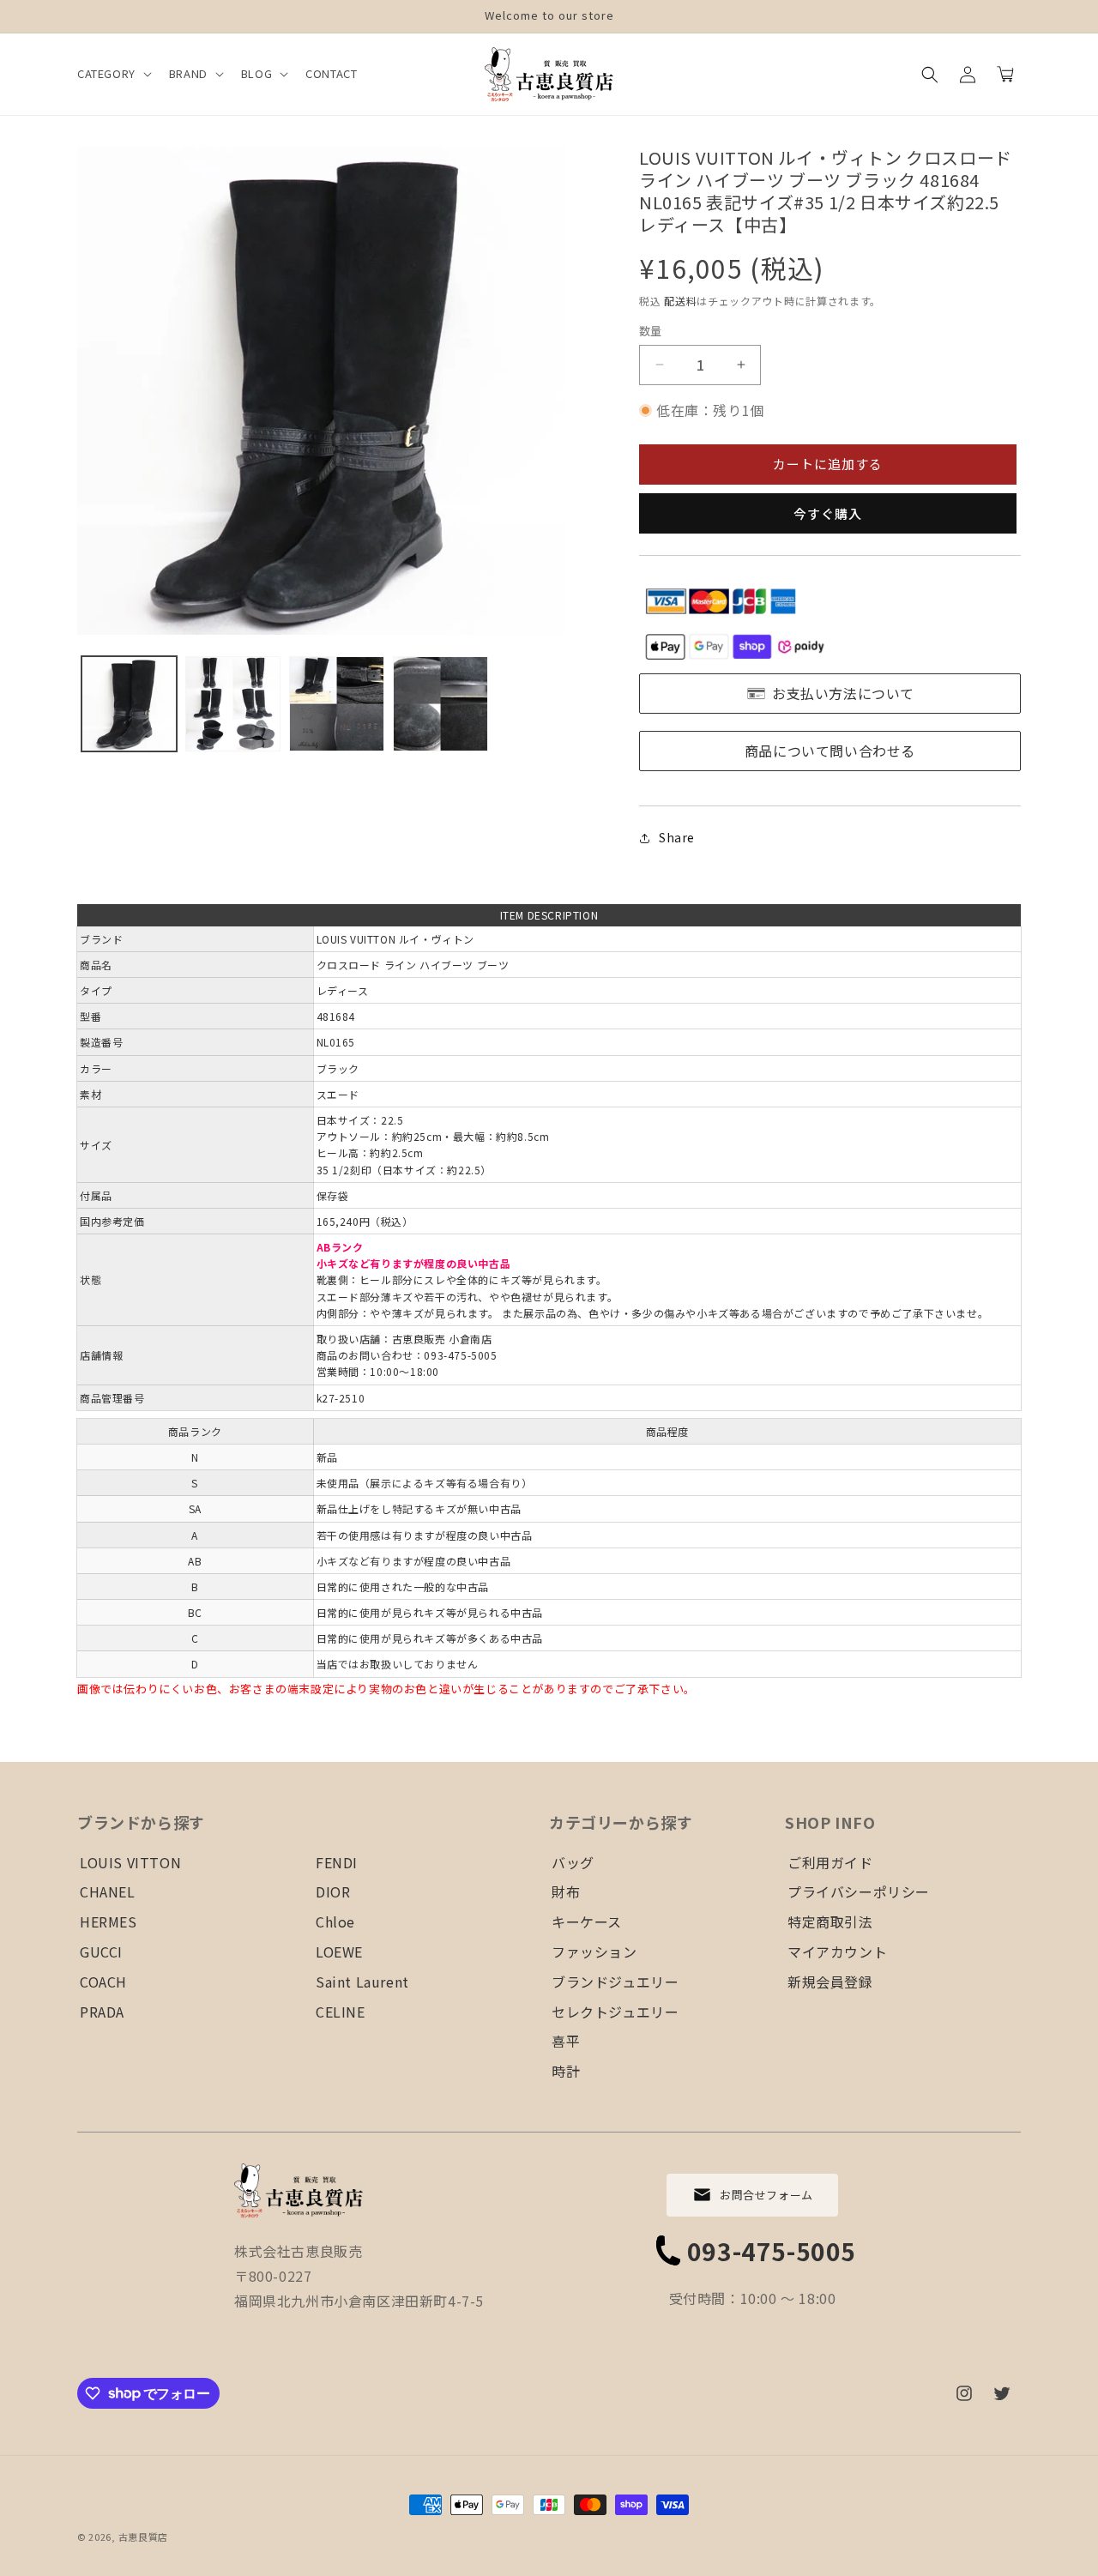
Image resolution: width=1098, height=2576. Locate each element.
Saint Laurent (362, 1982)
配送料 (680, 301)
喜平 (566, 2041)
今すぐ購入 (828, 513)
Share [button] (677, 837)
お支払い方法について (843, 693)
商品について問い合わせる (830, 751)
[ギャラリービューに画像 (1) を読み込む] (129, 704)
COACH (103, 1982)
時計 (566, 2071)
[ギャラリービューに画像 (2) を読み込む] (233, 704)
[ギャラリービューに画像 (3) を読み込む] (337, 704)
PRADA (102, 2012)
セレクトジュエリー (615, 2012)
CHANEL (108, 1891)
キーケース (587, 1921)
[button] (113, 74)
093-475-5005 (772, 2251)
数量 (651, 331)
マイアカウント (837, 1952)
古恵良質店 (144, 2537)
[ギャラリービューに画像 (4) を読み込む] (440, 704)
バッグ (573, 1862)
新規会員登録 (830, 1982)
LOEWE (339, 1952)
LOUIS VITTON (130, 1862)
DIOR (333, 1891)
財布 (566, 1891)
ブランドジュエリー (615, 1982)
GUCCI (101, 1952)
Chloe (335, 1921)
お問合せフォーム (766, 2195)
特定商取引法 (830, 1921)
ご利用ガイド (830, 1862)
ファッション (594, 1952)
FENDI (337, 1862)
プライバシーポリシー (859, 1891)
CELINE (341, 2012)
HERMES (109, 1921)
